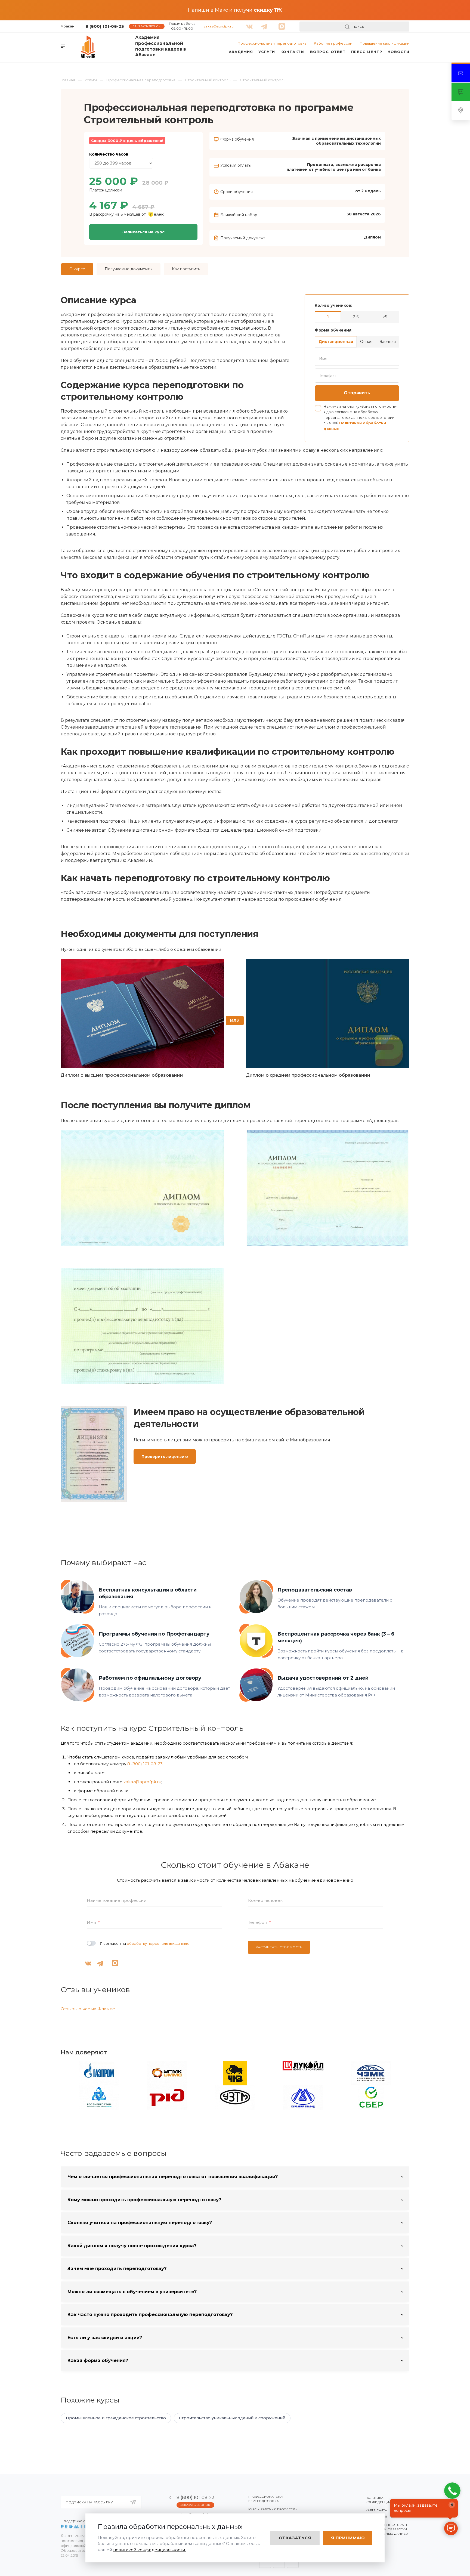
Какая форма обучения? (98, 2360)
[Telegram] (263, 24)
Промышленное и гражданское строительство (116, 2418)
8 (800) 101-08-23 (105, 26)
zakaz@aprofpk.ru (219, 26)
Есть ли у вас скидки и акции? (105, 2337)
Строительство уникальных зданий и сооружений (232, 2418)
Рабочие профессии (333, 43)
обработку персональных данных (158, 1943)
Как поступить (186, 269)
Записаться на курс (143, 232)
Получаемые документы (129, 269)
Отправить (357, 393)
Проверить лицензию (165, 1457)
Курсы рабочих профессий (273, 2509)
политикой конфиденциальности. (149, 2550)
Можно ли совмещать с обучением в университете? (132, 2292)
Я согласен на (144, 1943)
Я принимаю (348, 2538)
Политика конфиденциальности (386, 2500)
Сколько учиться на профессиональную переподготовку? (140, 2222)
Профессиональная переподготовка (272, 43)
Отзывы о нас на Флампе (88, 2009)
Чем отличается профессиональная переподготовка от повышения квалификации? (173, 2176)
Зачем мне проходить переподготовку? (117, 2268)
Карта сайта (376, 2510)
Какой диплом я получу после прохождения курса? (132, 2246)
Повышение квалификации (384, 43)
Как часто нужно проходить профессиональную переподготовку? (150, 2314)
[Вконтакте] (248, 24)
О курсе (77, 269)
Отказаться (295, 2538)
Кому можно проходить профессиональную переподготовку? (144, 2200)
